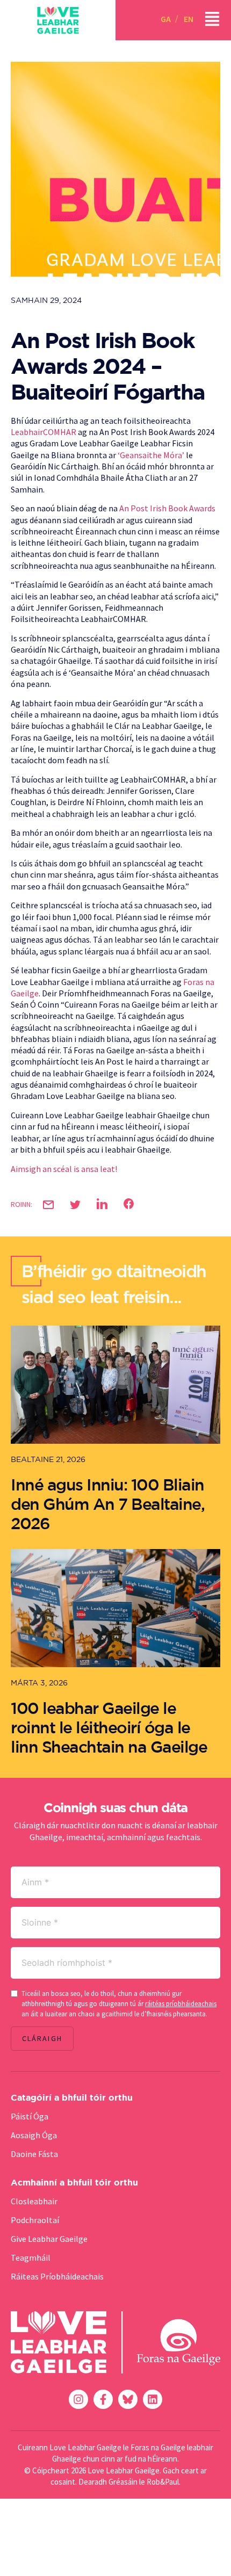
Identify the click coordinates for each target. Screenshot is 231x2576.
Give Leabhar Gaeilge (49, 2239)
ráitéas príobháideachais (181, 2004)
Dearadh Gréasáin (108, 2482)
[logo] (58, 20)
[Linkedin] (153, 2399)
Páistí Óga (30, 2116)
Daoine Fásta (34, 2154)
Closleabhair (34, 2201)
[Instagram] (78, 2399)
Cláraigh (42, 2038)
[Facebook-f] (103, 2399)
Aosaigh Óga (34, 2135)
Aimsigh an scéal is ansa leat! (64, 1169)
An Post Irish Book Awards (167, 508)
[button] (48, 1205)
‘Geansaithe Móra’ (151, 455)
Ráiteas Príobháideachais (57, 2276)
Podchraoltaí (35, 2220)
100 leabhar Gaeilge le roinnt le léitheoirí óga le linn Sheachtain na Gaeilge (109, 1727)
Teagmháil (31, 2257)
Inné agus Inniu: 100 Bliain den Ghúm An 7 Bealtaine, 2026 (107, 1504)
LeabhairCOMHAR (44, 432)
